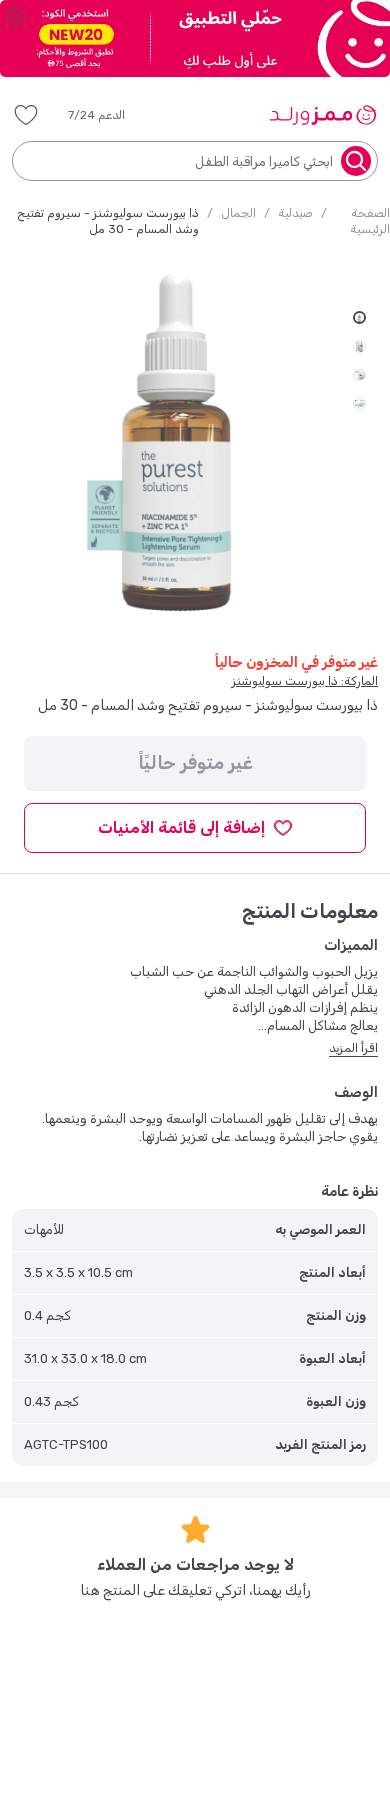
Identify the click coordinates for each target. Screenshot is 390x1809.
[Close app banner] (16, 16)
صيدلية (295, 213)
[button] (110, 115)
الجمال (238, 213)
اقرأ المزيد (353, 1048)
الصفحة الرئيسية (370, 221)
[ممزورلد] (322, 115)
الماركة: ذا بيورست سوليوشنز (305, 681)
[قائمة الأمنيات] (26, 115)
